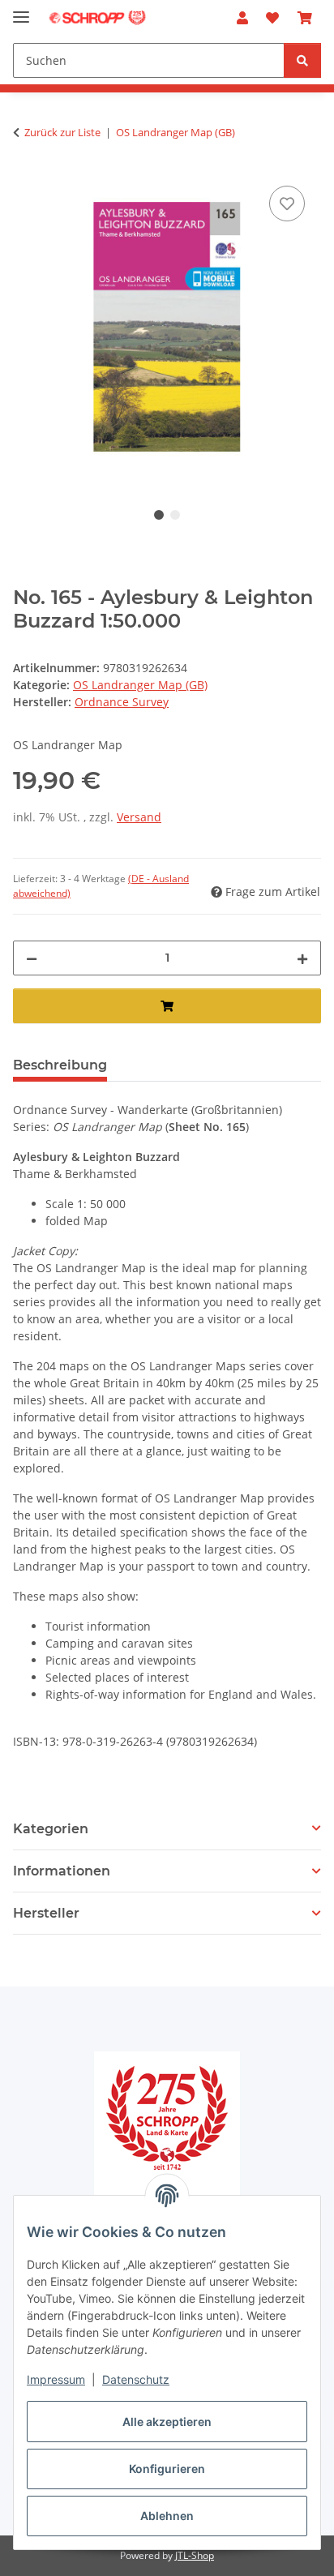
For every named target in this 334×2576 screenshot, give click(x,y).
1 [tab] (159, 515)
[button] (242, 18)
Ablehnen (167, 2516)
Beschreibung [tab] (60, 1065)
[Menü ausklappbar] (21, 10)
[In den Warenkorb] (167, 1006)
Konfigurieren (167, 2469)
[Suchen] (302, 60)
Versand (139, 817)
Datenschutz (136, 2379)
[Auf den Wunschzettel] (287, 204)
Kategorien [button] (51, 1829)
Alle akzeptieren (167, 2422)
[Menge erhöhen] (302, 958)
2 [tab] (175, 515)
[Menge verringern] (32, 958)
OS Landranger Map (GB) (140, 685)
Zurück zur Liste (62, 132)
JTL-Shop (195, 2555)
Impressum (56, 2379)
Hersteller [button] (46, 1913)
